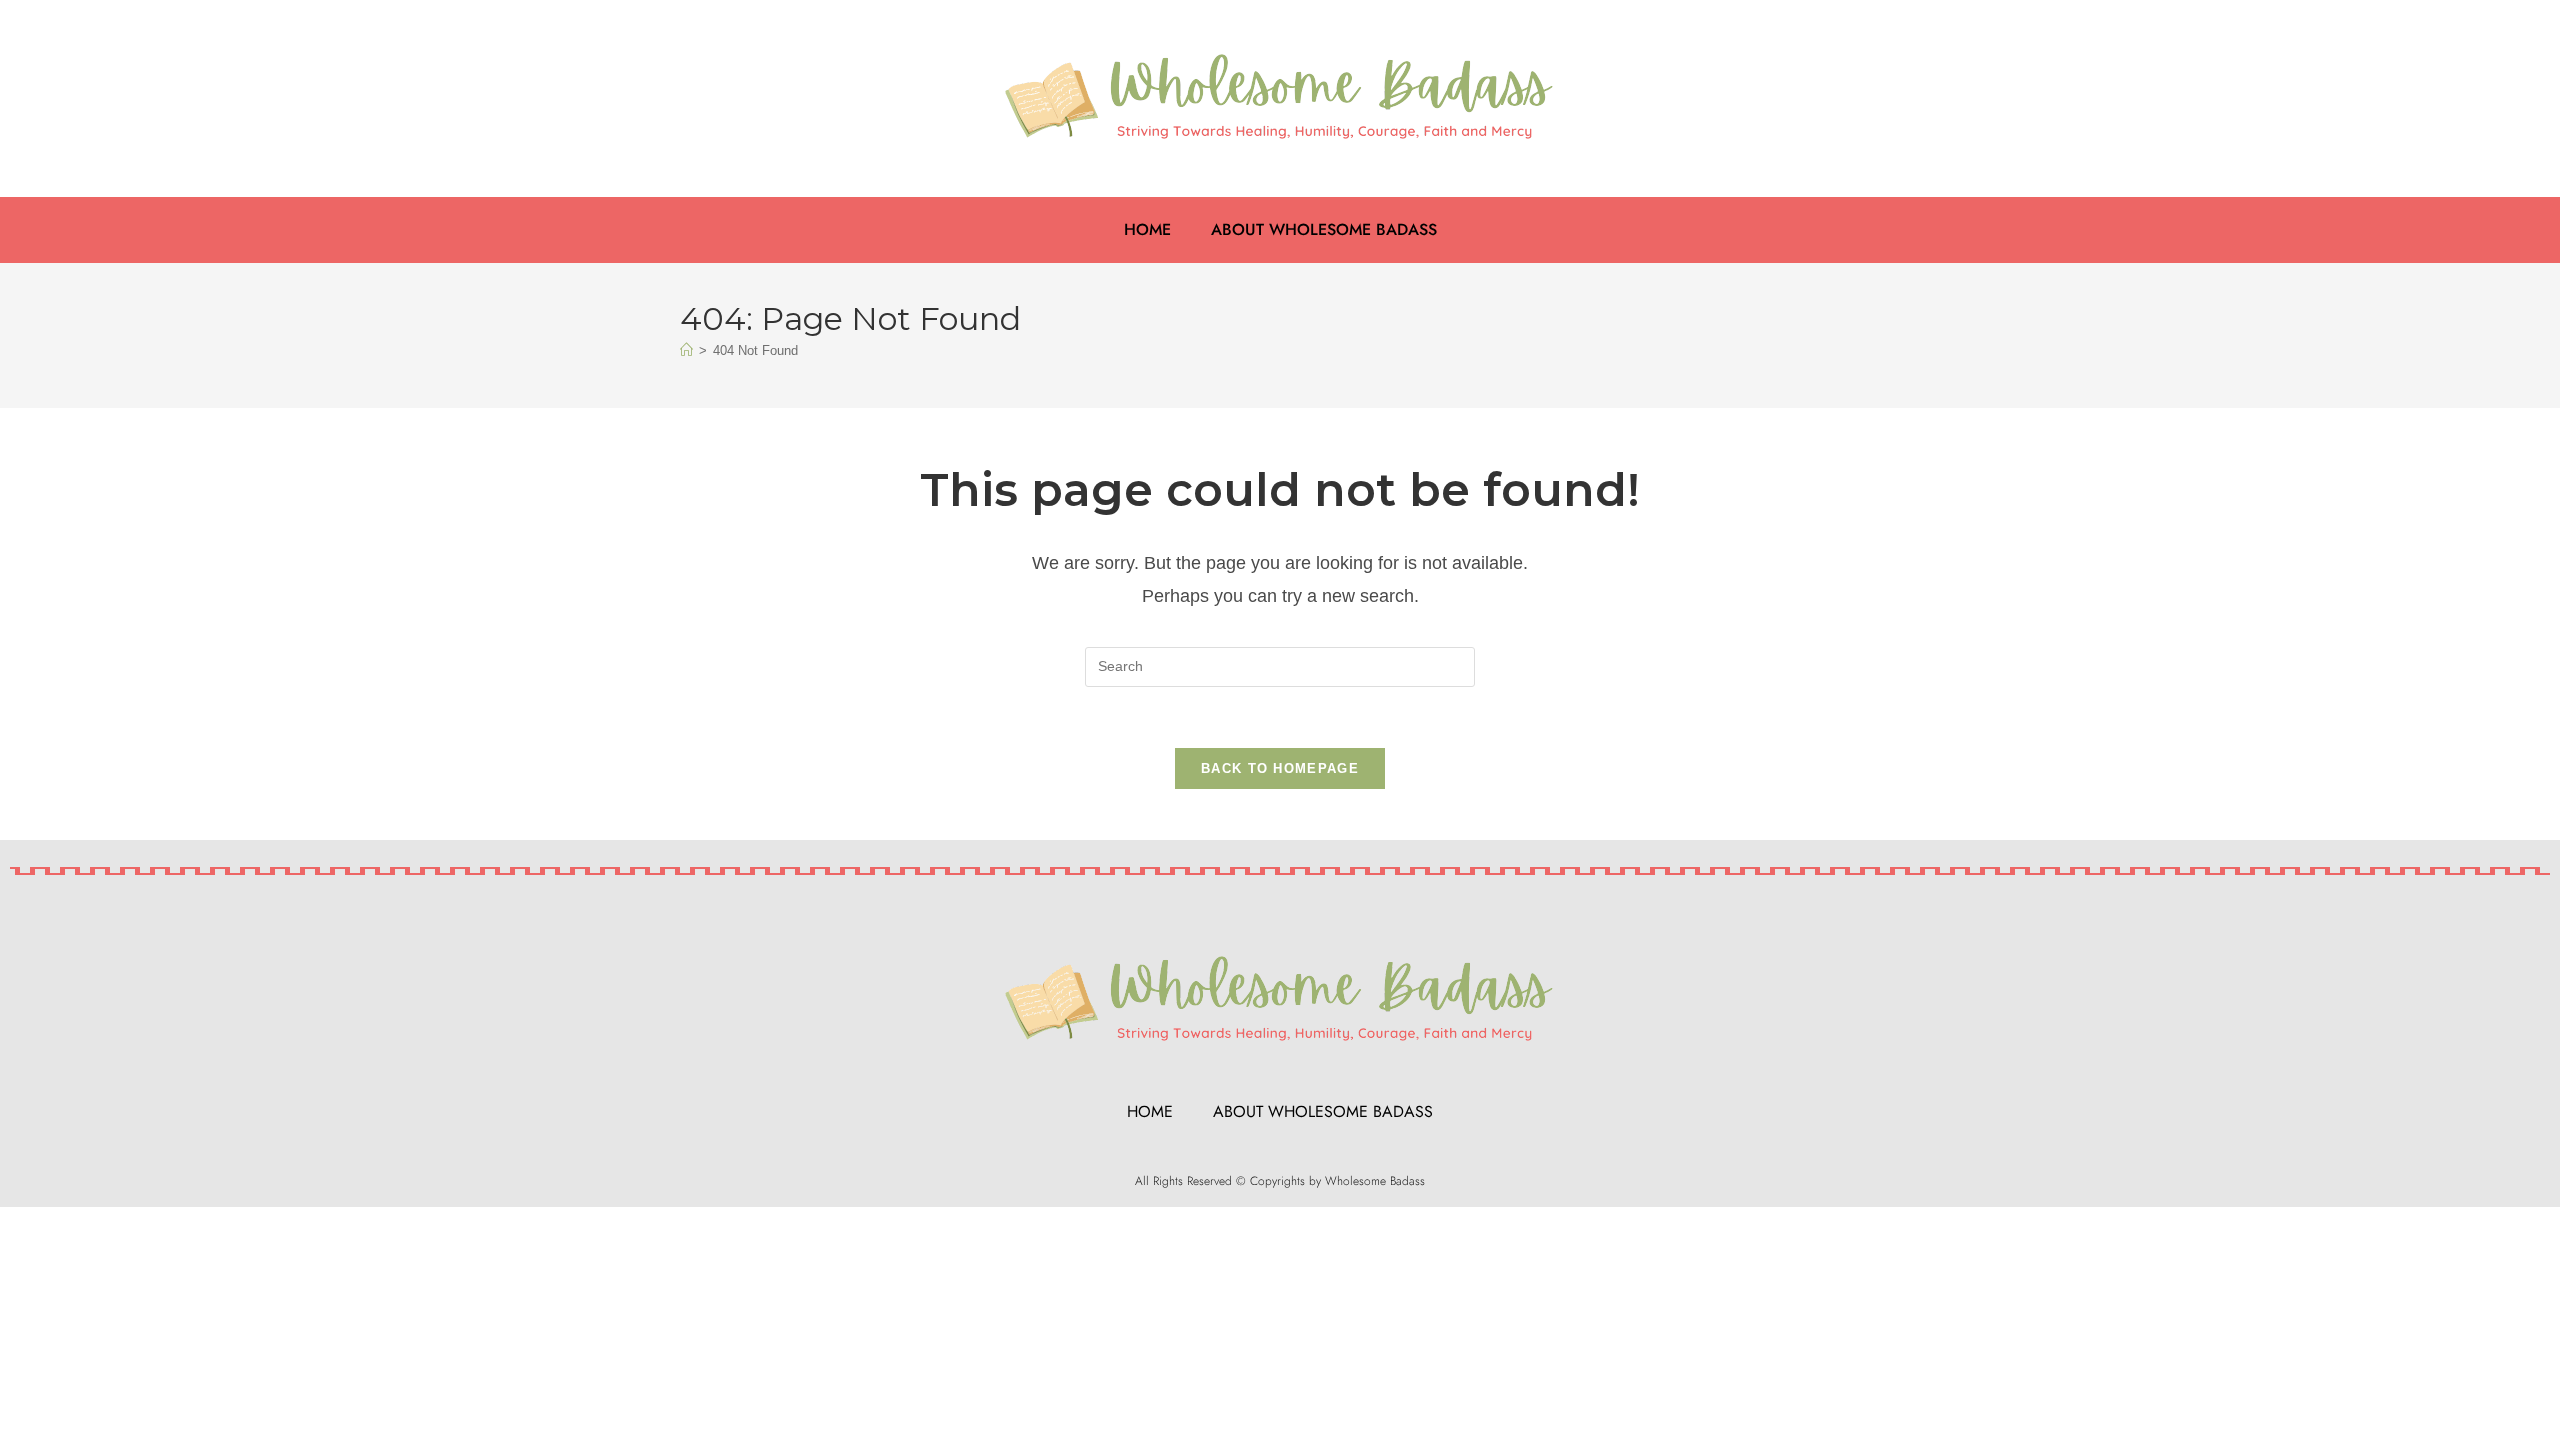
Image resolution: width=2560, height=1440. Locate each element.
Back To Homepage (1280, 768)
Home (1147, 229)
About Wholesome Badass (1324, 229)
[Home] (686, 350)
